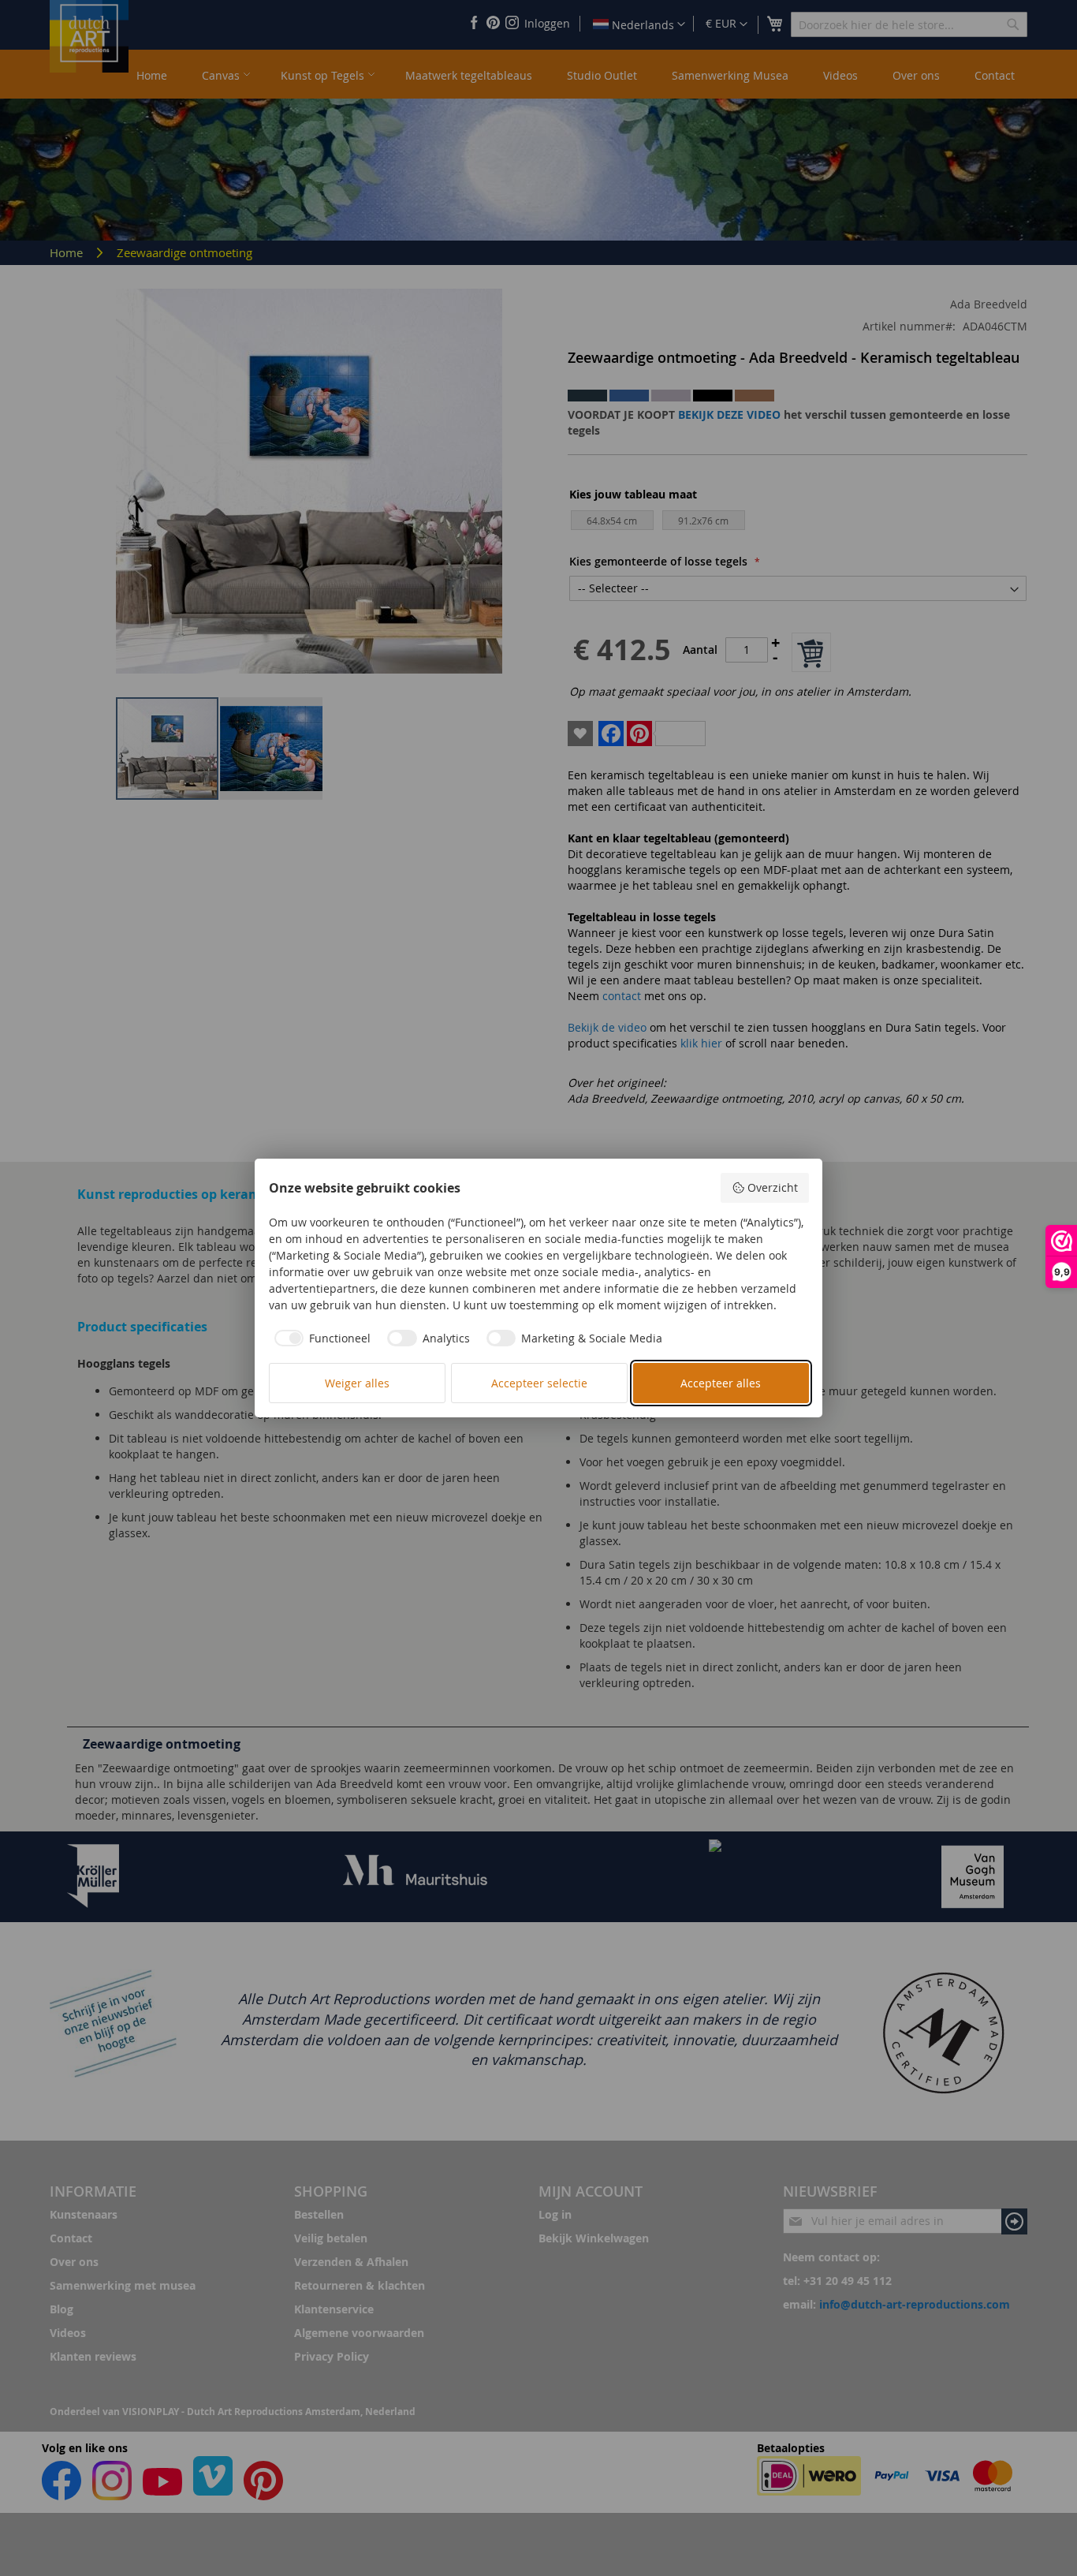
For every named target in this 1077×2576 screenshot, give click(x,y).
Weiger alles (357, 1383)
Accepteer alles (721, 1383)
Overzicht (773, 1187)
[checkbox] (320, 1338)
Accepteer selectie (539, 1383)
